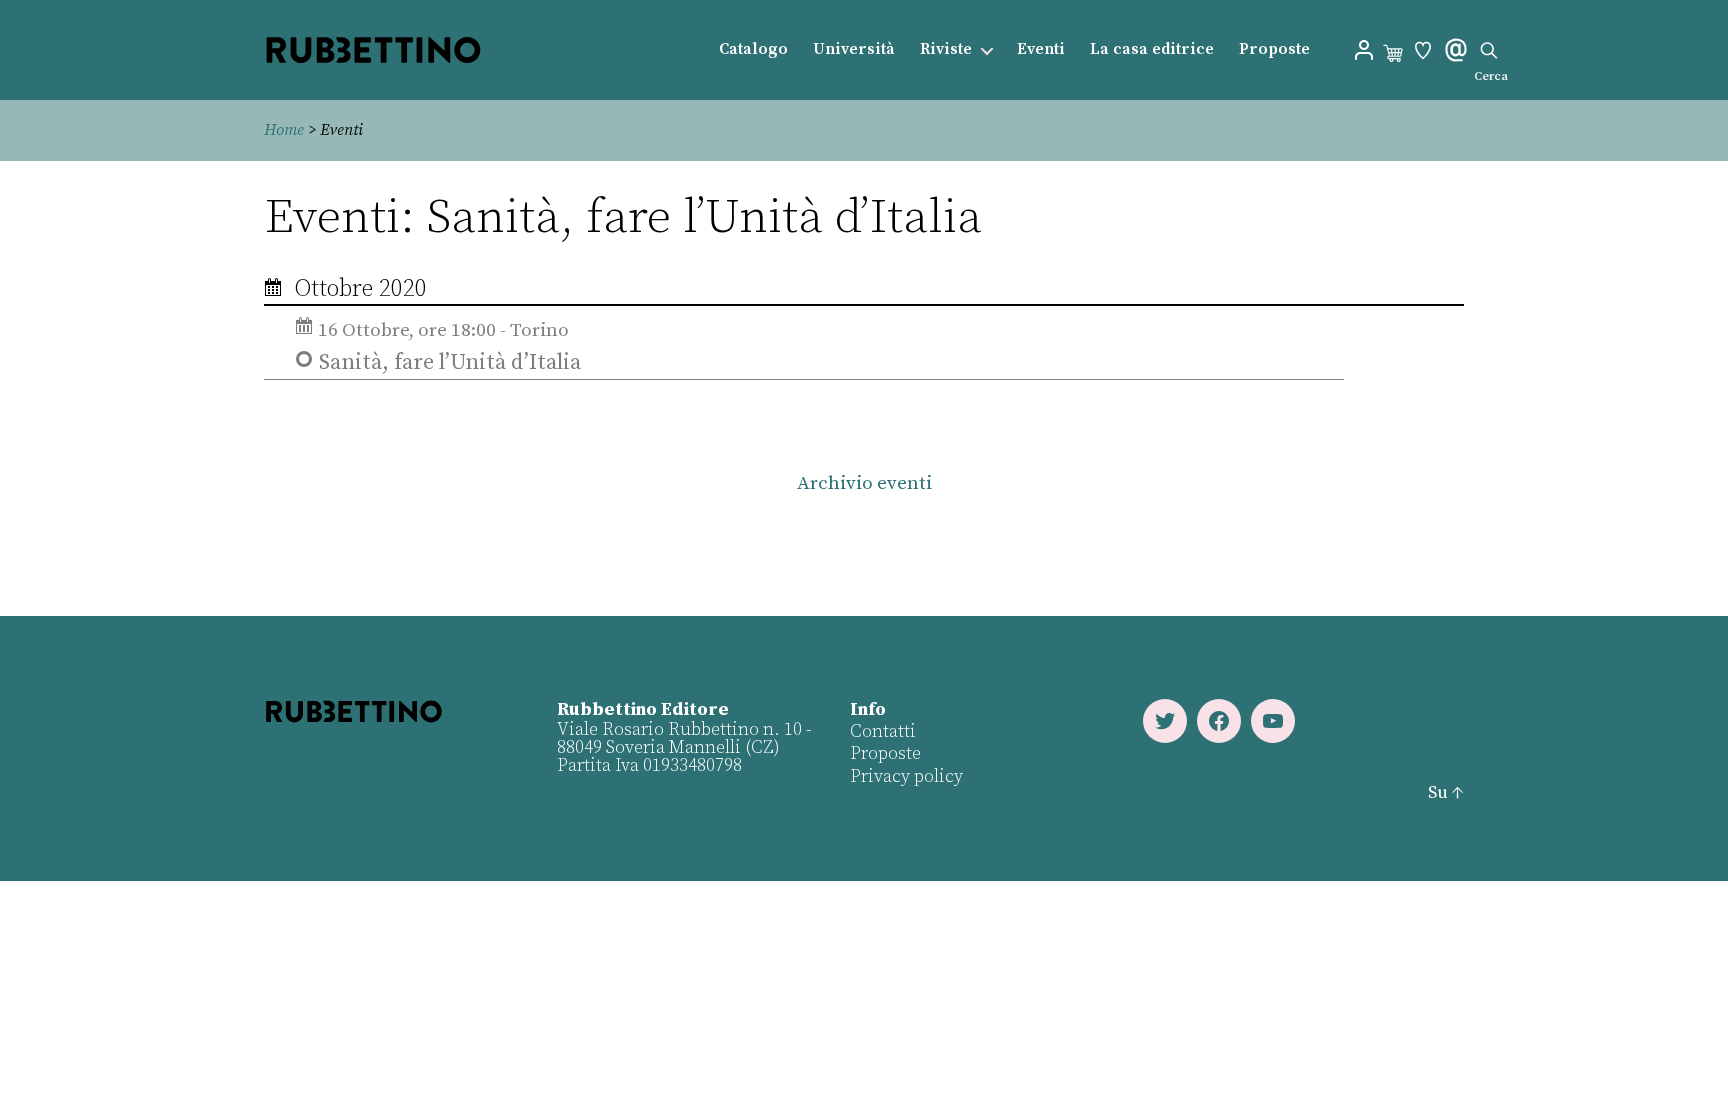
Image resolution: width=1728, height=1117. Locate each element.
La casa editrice (1152, 49)
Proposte (1274, 49)
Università (854, 49)
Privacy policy (906, 776)
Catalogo (753, 49)
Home (284, 130)
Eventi (1041, 49)
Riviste (946, 49)
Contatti (883, 731)
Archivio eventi (864, 483)
